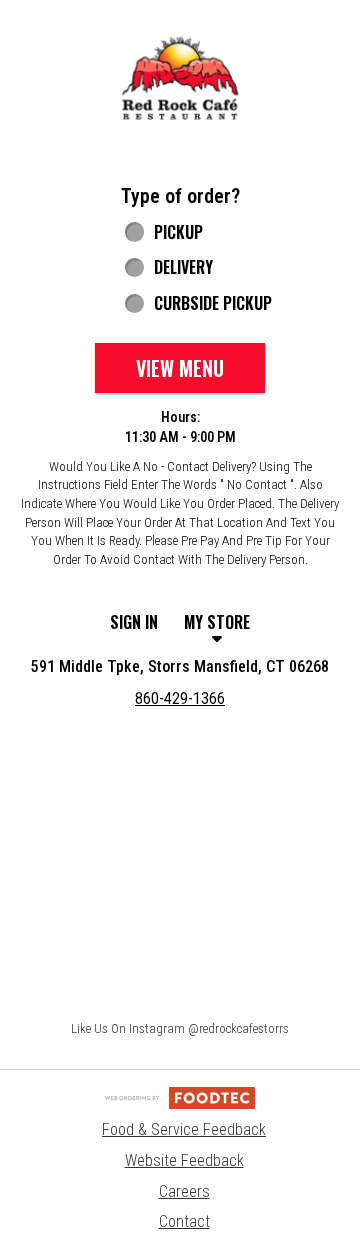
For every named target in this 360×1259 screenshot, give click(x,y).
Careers (184, 1191)
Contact (184, 1221)
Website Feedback (184, 1160)
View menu (180, 368)
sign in (134, 622)
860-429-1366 (180, 698)
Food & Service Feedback (184, 1129)
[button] (180, 79)
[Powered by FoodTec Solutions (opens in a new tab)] (180, 1096)
